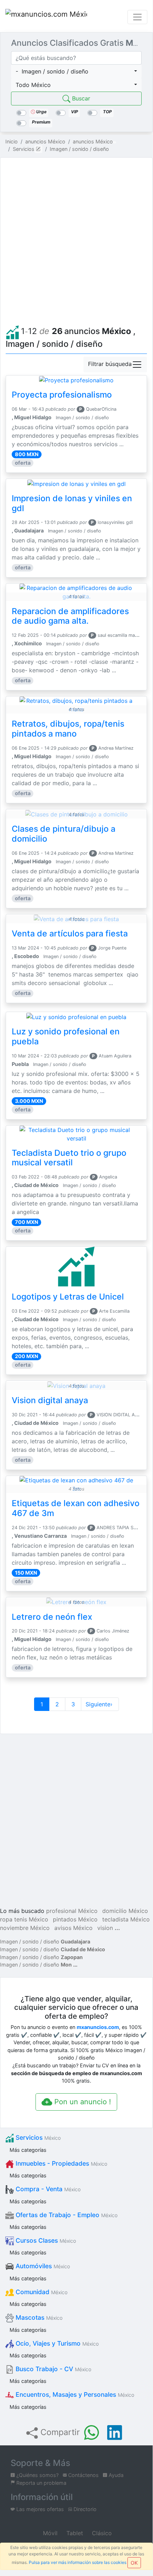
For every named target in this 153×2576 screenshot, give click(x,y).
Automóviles (42, 2266)
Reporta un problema (41, 2483)
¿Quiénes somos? (37, 2475)
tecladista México (126, 1919)
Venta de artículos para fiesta (70, 934)
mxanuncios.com (98, 2027)
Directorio (84, 2509)
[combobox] (76, 71)
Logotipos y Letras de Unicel (68, 1297)
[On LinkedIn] (115, 2433)
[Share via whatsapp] (92, 2433)
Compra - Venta (47, 2189)
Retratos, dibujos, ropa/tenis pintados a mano (68, 729)
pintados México (75, 1919)
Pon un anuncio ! (82, 2102)
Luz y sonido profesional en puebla (66, 1037)
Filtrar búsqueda (110, 364)
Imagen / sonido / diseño (45, 1941)
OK (134, 2563)
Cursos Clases (45, 2240)
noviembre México (25, 1928)
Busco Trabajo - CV (53, 2369)
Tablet (74, 2533)
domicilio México (125, 1911)
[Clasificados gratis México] (46, 17)
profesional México (72, 1911)
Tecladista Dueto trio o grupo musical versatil (69, 1158)
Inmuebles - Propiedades (61, 2163)
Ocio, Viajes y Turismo (56, 2343)
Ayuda (115, 2475)
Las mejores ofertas (39, 2509)
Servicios (37, 2137)
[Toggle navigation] (137, 17)
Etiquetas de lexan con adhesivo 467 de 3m (76, 1508)
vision (105, 1928)
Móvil (49, 2533)
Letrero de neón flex (52, 1617)
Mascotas (38, 2317)
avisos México (73, 1928)
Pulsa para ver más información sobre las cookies (78, 2562)
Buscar (80, 98)
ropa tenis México (24, 1919)
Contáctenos (83, 2475)
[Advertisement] (76, 240)
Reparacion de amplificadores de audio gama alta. (70, 616)
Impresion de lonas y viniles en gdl (72, 503)
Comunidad (41, 2292)
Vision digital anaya (50, 1400)
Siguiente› (100, 1704)
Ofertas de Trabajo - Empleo (66, 2215)
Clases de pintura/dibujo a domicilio (64, 834)
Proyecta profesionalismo (62, 395)
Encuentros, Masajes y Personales (74, 2394)
